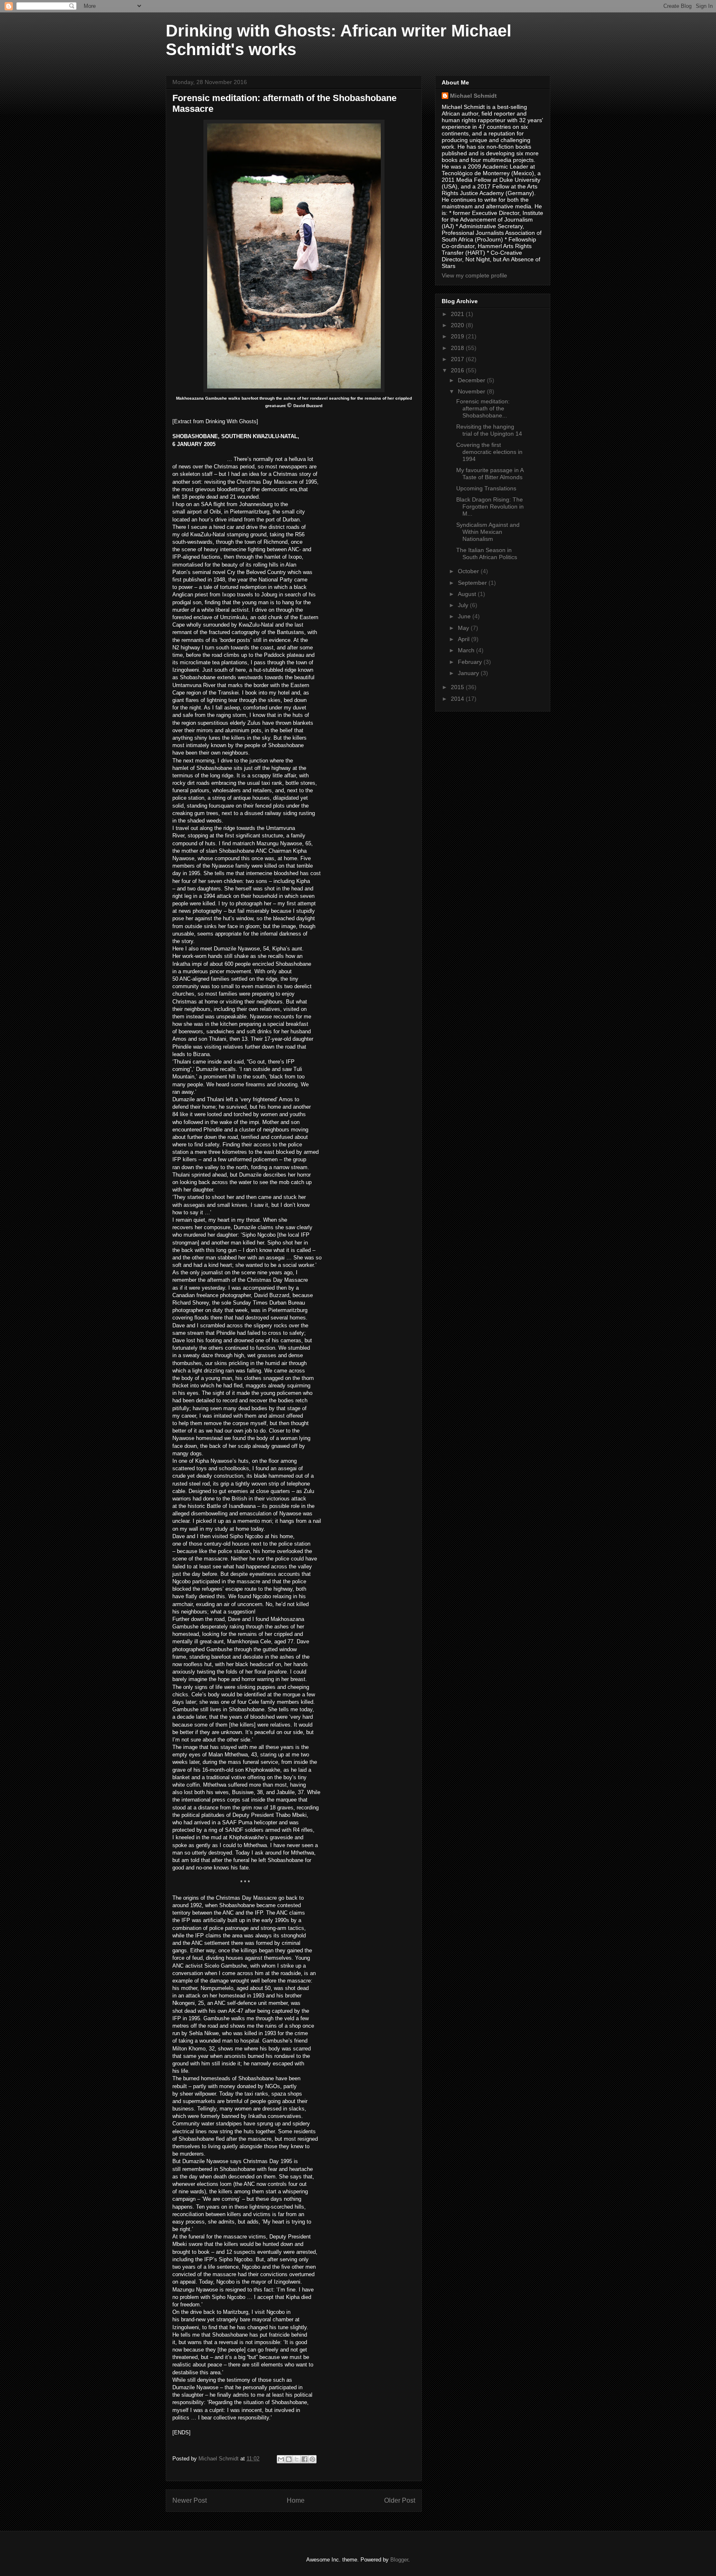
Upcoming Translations (486, 488)
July (464, 605)
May (464, 628)
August (468, 594)
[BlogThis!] (289, 2459)
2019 (458, 336)
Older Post (400, 2500)
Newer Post (190, 2500)
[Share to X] (297, 2459)
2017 (458, 359)
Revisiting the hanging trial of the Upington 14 (489, 430)
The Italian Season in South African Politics (487, 554)
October (469, 571)
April (464, 639)
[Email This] (281, 2459)
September (473, 583)
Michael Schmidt (473, 96)
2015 (458, 687)
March (467, 650)
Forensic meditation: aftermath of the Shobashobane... (483, 408)
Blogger (399, 2560)
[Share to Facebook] (305, 2459)
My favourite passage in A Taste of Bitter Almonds (490, 474)
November (472, 391)
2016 (458, 370)
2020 (458, 325)
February (471, 662)
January (469, 673)
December (472, 380)
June (465, 616)
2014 (458, 699)
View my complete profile (474, 275)
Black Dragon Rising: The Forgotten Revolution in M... (490, 507)
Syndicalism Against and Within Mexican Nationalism (488, 532)
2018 (458, 348)
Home (296, 2500)
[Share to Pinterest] (312, 2459)
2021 (458, 314)
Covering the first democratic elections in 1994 (489, 452)
